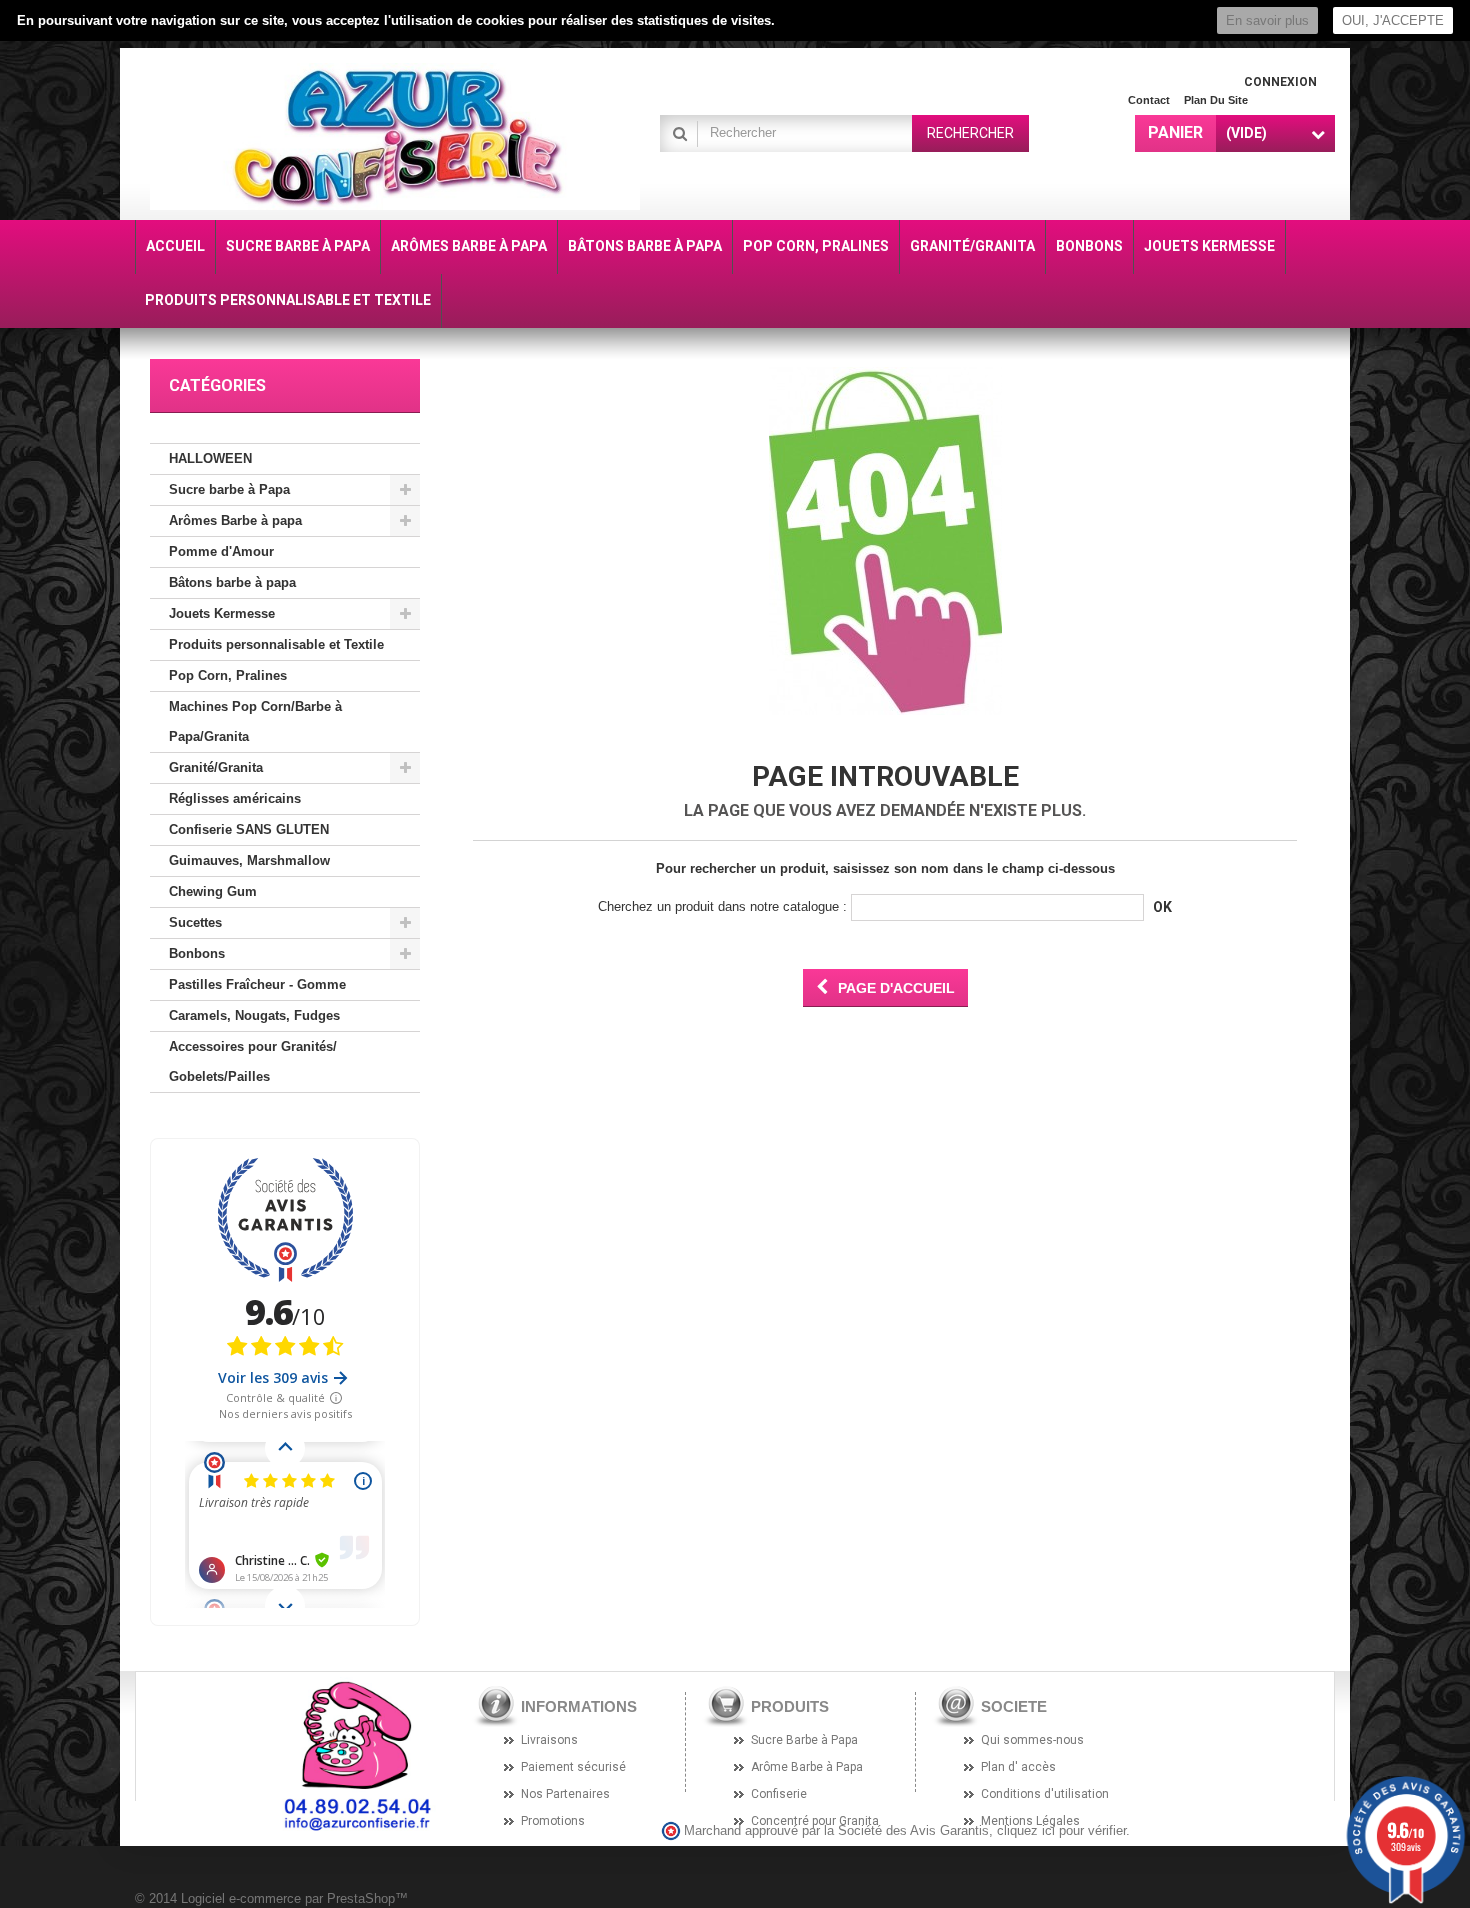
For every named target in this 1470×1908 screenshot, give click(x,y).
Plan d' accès (1018, 1767)
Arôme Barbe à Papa (807, 1767)
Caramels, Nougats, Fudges (254, 1015)
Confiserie (779, 1794)
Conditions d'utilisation (1045, 1794)
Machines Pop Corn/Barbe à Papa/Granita (255, 721)
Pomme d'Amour (221, 551)
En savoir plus (1267, 20)
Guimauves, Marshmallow (249, 860)
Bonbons (197, 953)
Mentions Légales (1030, 1821)
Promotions (553, 1821)
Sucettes (195, 922)
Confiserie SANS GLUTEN (249, 829)
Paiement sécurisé (573, 1767)
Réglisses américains (235, 798)
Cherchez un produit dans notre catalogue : (722, 906)
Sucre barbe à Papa (229, 489)
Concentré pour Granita (815, 1821)
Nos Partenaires (565, 1794)
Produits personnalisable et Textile (276, 644)
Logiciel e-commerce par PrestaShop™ (294, 1898)
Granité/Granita (216, 767)
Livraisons (549, 1740)
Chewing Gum (213, 891)
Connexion (1280, 82)
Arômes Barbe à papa (235, 520)
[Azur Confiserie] (395, 136)
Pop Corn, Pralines (228, 675)
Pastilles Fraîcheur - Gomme (257, 984)
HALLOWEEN (210, 458)
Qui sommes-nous (1032, 1740)
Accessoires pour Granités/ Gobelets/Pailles (253, 1061)
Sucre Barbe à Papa (804, 1740)
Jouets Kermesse (222, 613)
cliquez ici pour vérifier (1061, 1831)
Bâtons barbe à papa (232, 582)
